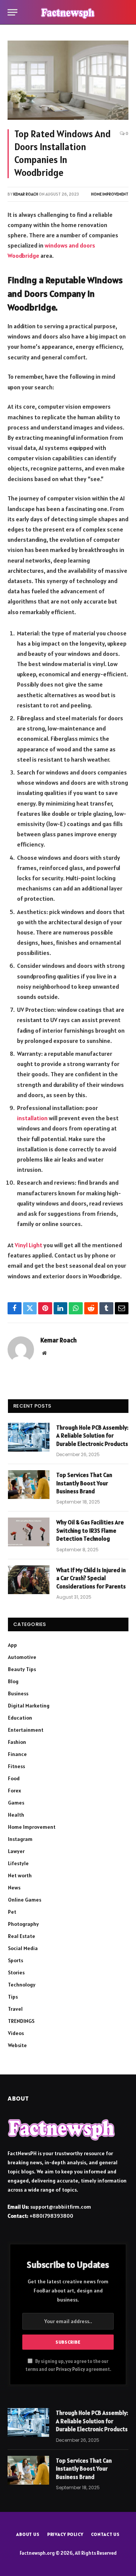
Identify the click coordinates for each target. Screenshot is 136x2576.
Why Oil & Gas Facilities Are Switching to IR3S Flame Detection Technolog (90, 1530)
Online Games (25, 1900)
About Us (28, 2534)
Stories (16, 1972)
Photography (23, 1924)
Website (17, 2045)
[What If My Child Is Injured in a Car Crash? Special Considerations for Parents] (29, 1580)
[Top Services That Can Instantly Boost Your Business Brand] (29, 1485)
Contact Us (105, 2534)
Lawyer (16, 1851)
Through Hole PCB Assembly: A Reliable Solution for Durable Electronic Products (92, 1436)
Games (16, 1803)
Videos (16, 2033)
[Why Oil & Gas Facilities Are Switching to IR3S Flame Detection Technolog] (29, 1532)
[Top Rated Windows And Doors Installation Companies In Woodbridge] (68, 80)
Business (18, 1693)
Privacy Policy (70, 2369)
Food (14, 1778)
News (14, 1888)
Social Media (23, 1948)
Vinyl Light (29, 1245)
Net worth (20, 1875)
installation (32, 1118)
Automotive (22, 1657)
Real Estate (22, 1936)
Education (20, 1718)
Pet (12, 1912)
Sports (15, 1960)
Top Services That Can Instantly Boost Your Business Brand (84, 1483)
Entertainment (26, 1730)
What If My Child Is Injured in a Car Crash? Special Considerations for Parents (91, 1578)
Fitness (16, 1766)
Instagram (20, 1839)
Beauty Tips (22, 1669)
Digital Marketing (29, 1706)
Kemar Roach (26, 194)
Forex (15, 1791)
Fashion (17, 1742)
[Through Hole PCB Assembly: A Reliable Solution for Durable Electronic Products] (29, 1437)
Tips (13, 1997)
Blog (13, 1681)
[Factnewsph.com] (68, 12)
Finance (17, 1754)
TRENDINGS (21, 2021)
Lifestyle (18, 1863)
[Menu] (12, 12)
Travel (15, 2009)
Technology (22, 1985)
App (12, 1645)
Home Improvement (110, 194)
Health (16, 1815)
